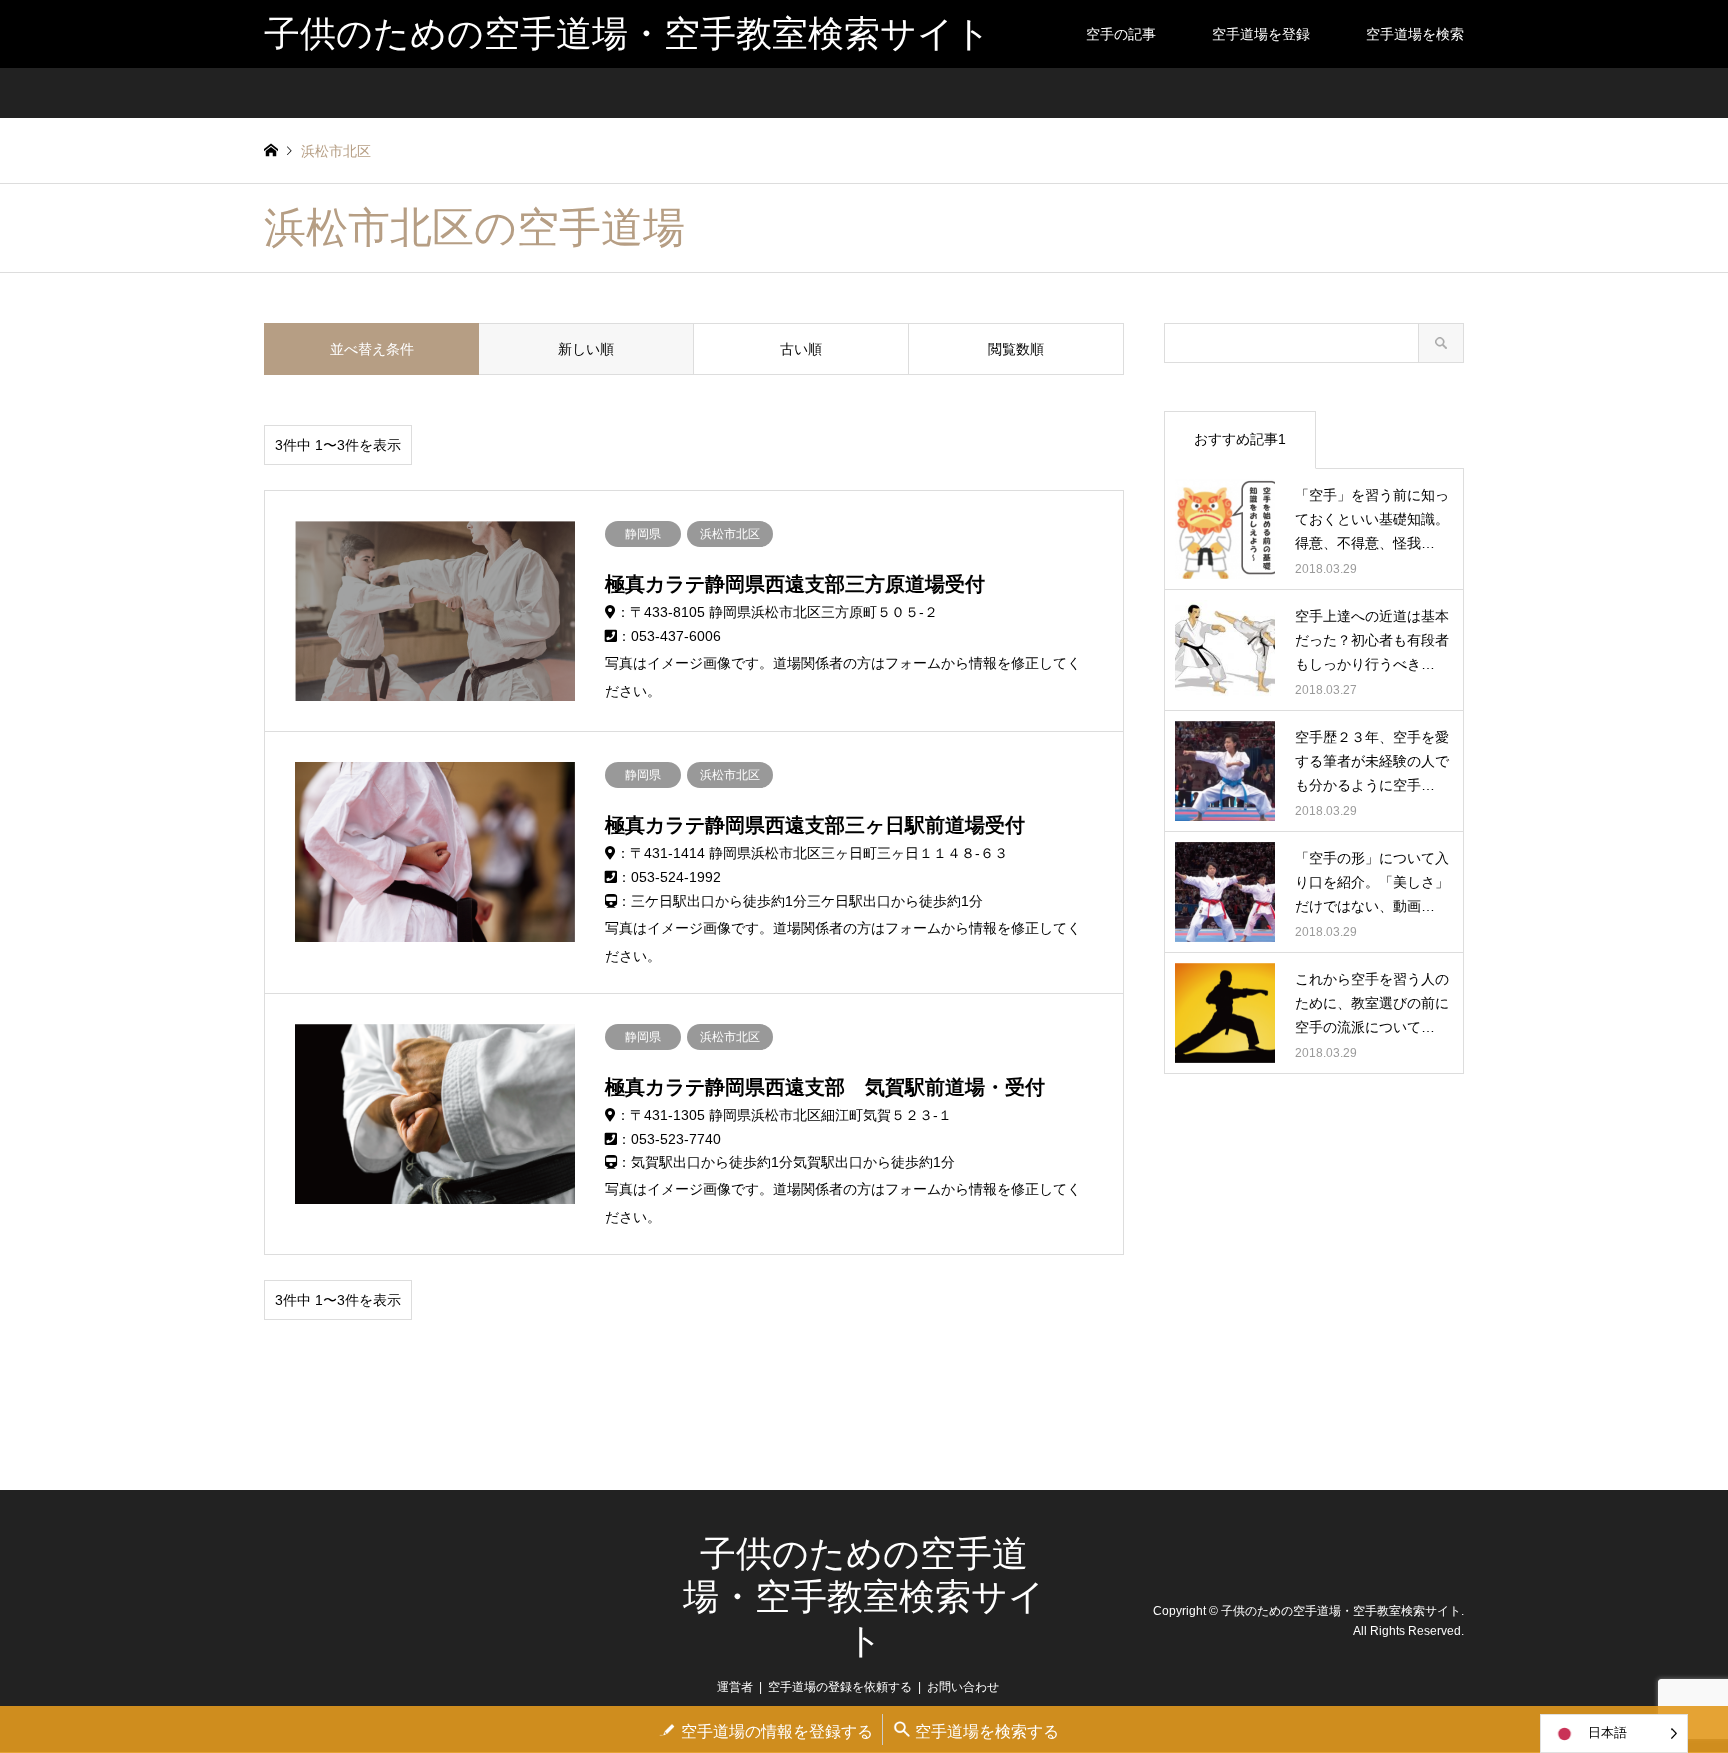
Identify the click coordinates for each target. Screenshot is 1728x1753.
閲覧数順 (1016, 349)
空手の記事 (1121, 34)
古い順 (801, 349)
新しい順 (586, 349)
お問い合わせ (963, 1687)
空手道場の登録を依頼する (840, 1687)
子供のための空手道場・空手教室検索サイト (864, 1597)
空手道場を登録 (1261, 34)
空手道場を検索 (1415, 34)
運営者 (735, 1687)
